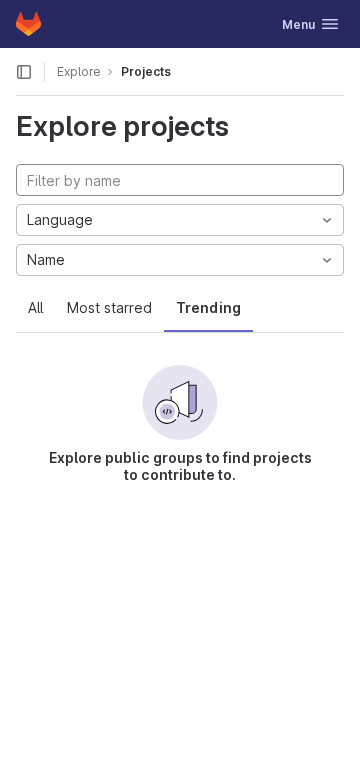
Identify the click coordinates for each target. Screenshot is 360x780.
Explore (79, 71)
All (35, 307)
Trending (208, 307)
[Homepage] (28, 24)
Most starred (109, 307)
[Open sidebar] (24, 72)
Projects (146, 71)
